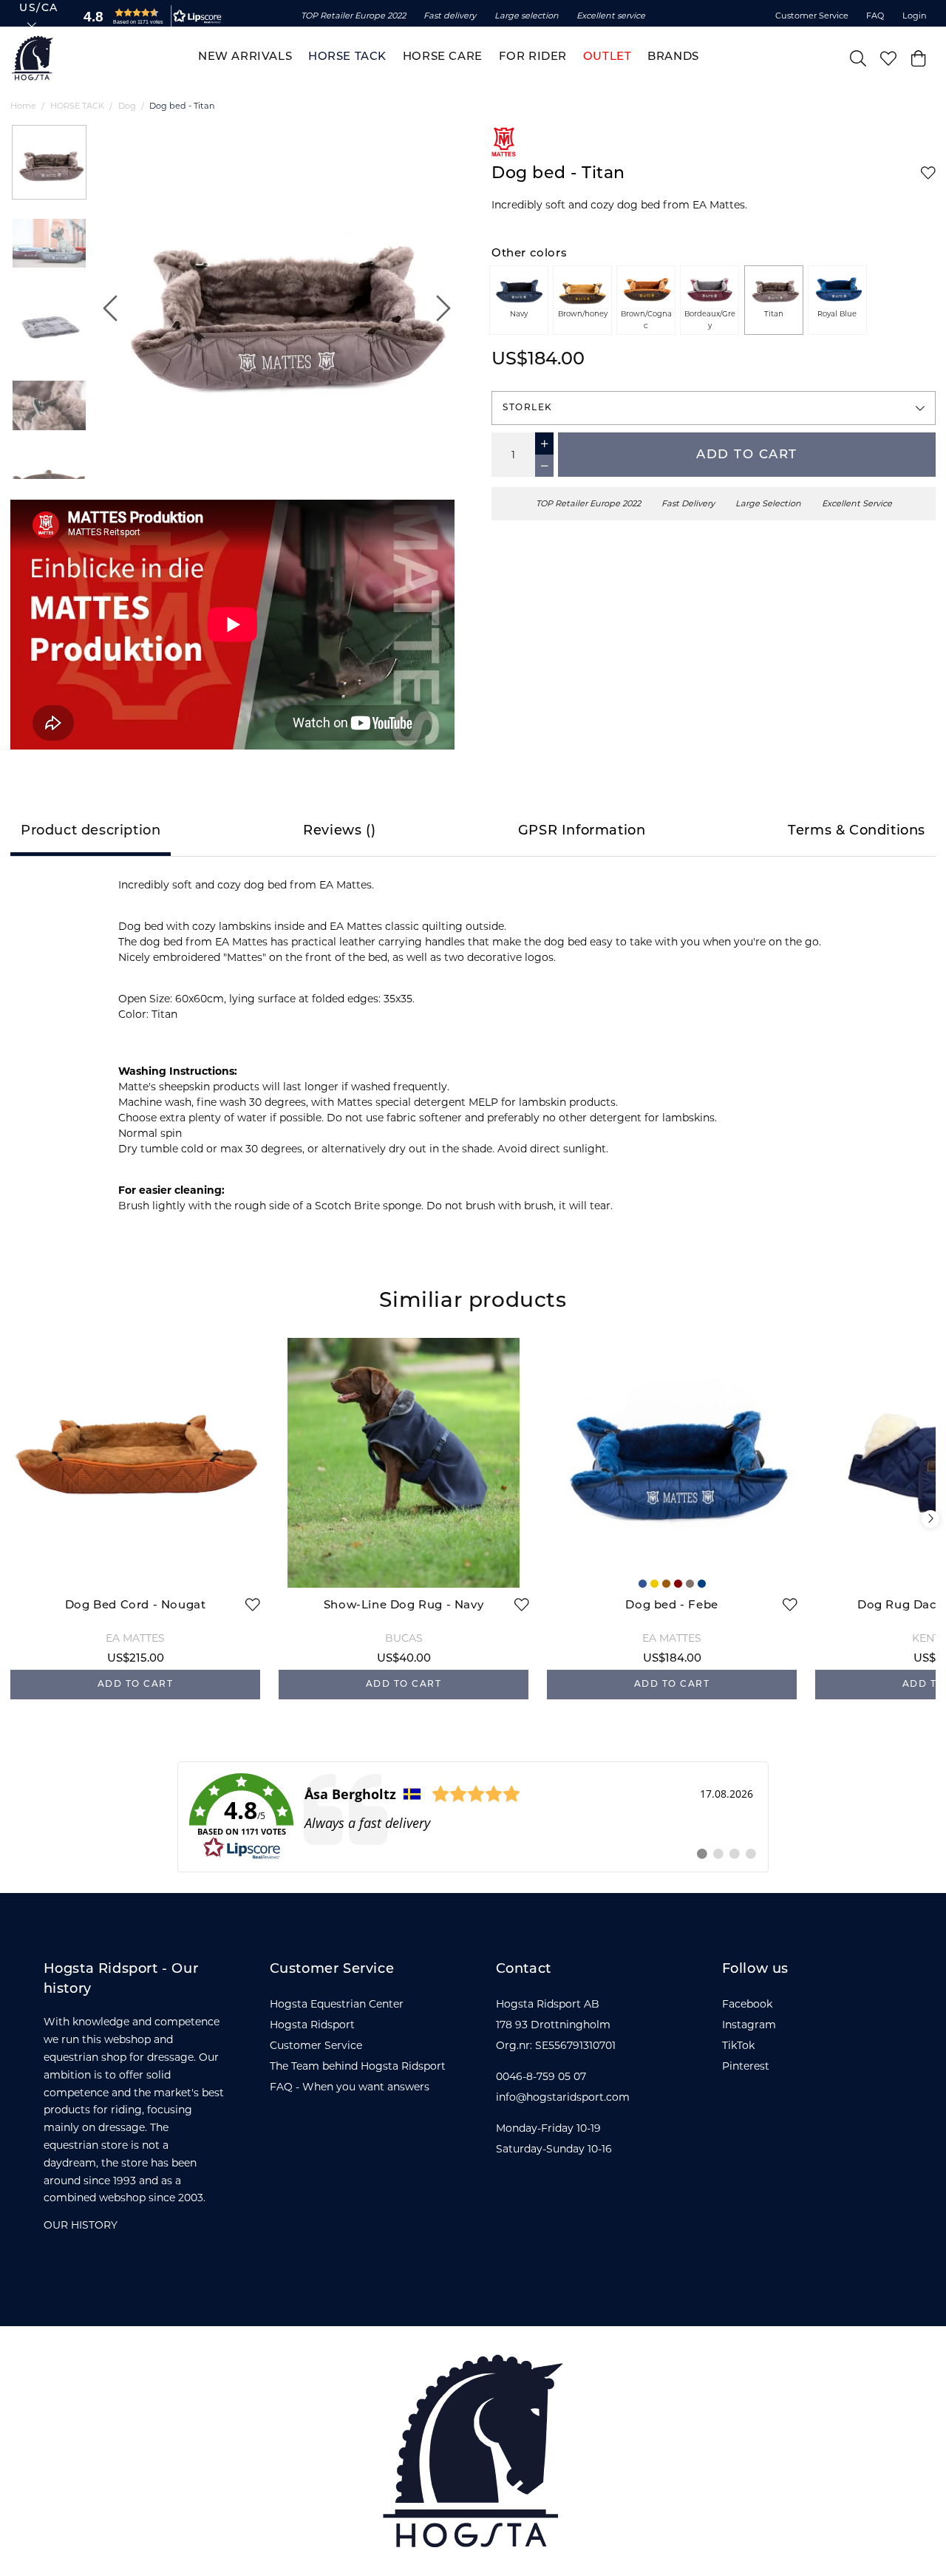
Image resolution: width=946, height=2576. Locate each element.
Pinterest (746, 2066)
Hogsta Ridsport (312, 2025)
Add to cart (747, 455)
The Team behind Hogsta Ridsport (358, 2066)
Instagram (749, 2025)
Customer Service (812, 16)
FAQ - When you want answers (350, 2087)
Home (23, 106)
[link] (473, 1817)
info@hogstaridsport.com (563, 2097)
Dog (127, 106)
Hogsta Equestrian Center (337, 2004)
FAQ (875, 16)
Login (915, 16)
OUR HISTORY (81, 2225)
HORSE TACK (77, 106)
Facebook (747, 2004)
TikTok (738, 2045)
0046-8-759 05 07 (541, 2076)
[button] (149, 16)
